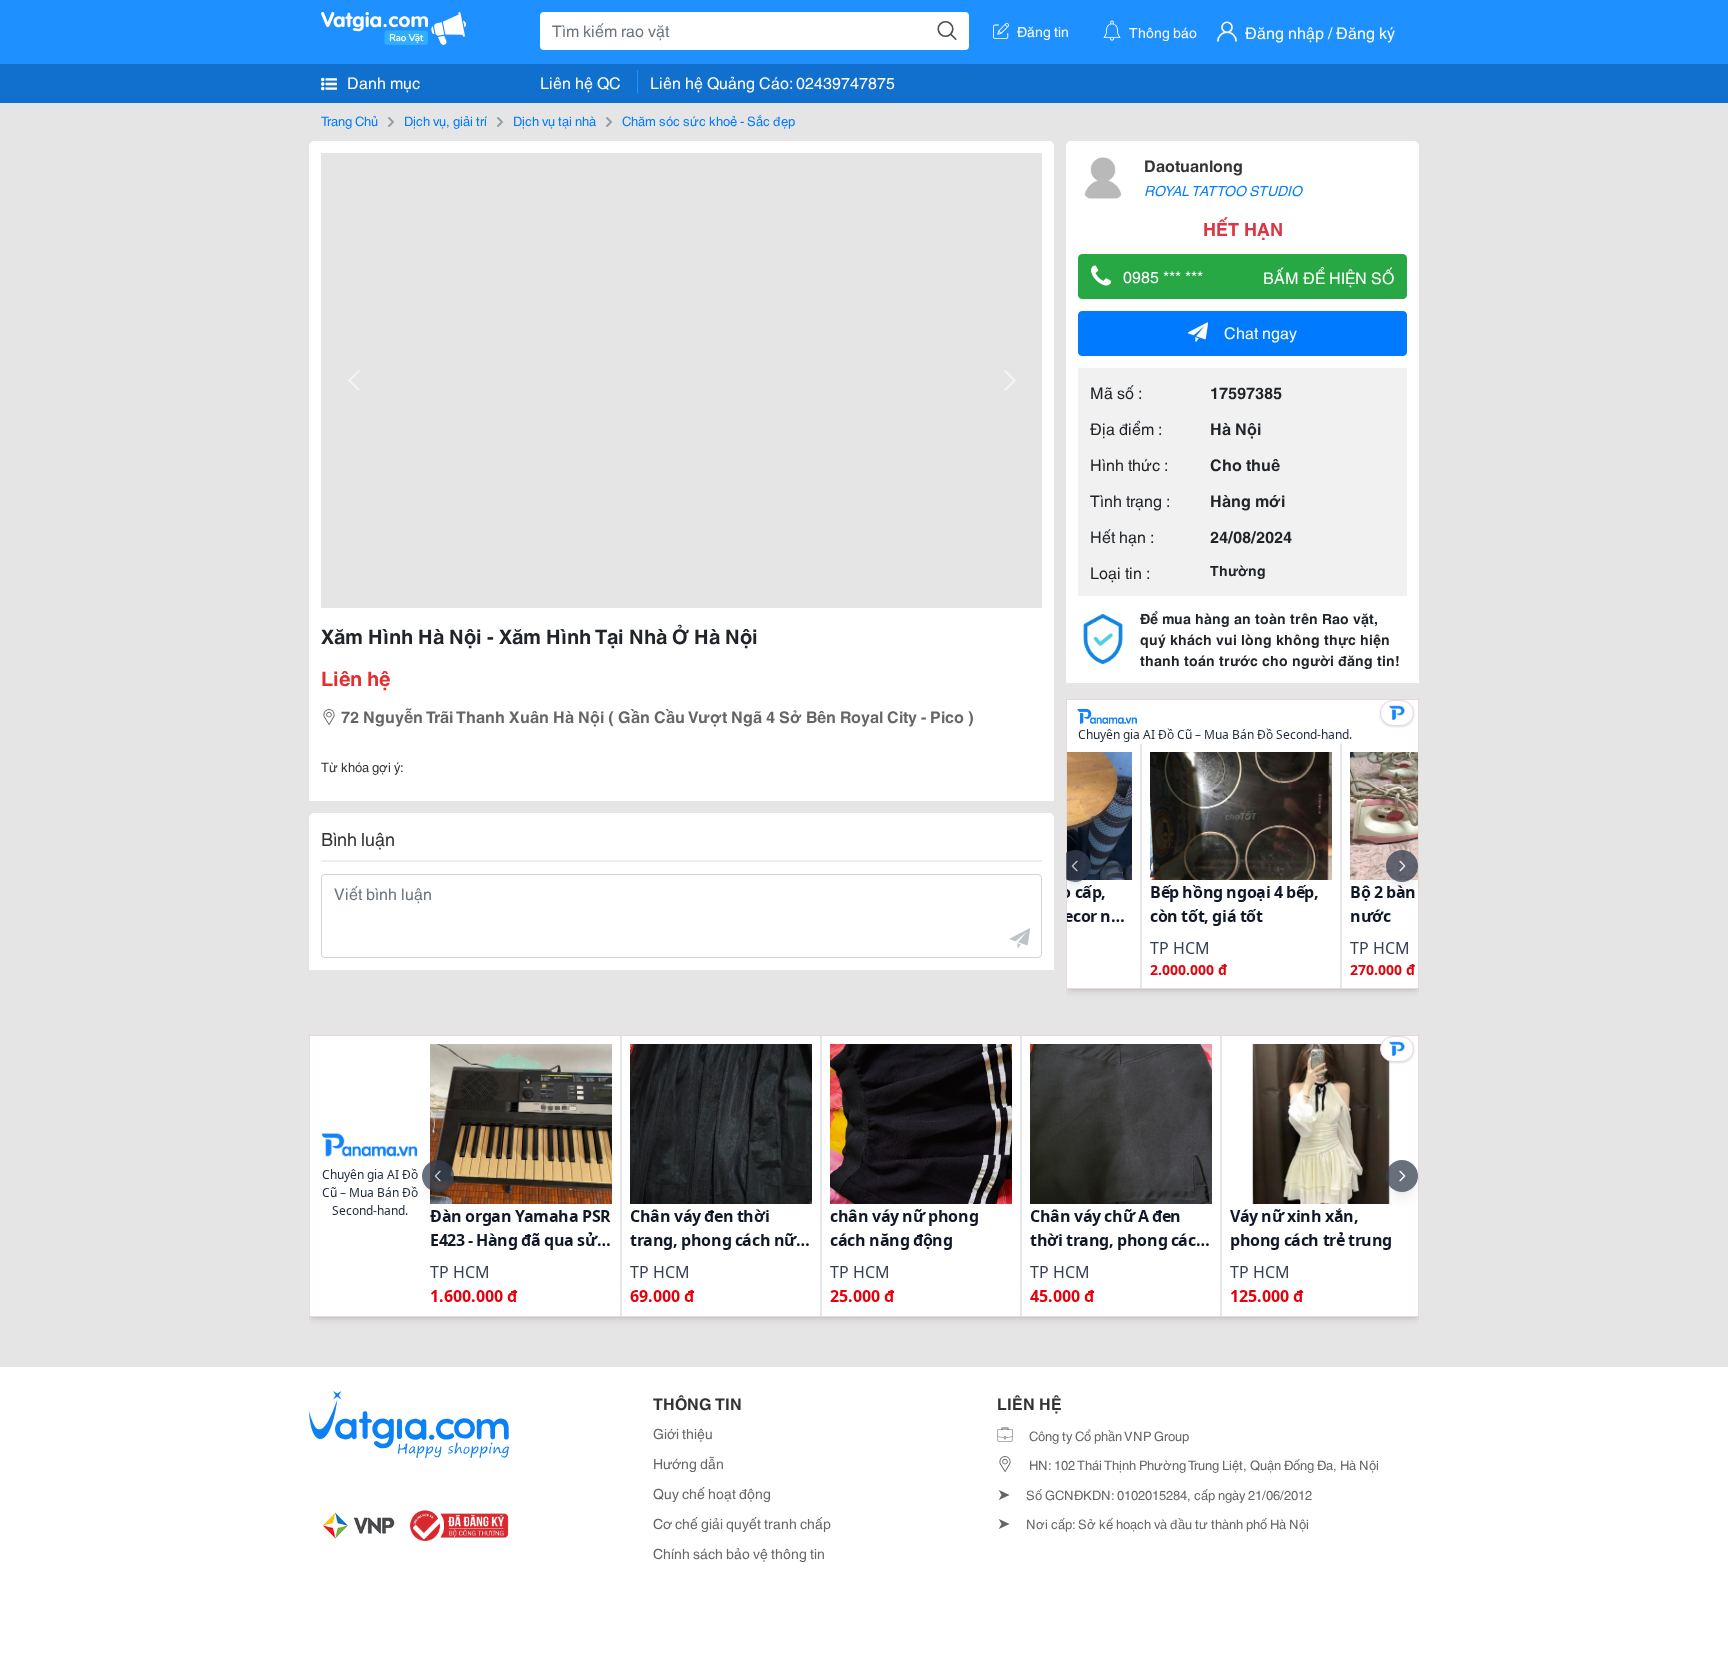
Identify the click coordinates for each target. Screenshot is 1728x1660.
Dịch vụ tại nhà (554, 120)
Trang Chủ (349, 120)
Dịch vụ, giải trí (445, 120)
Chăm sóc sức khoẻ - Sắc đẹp (708, 120)
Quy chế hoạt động (712, 1493)
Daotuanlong (1193, 164)
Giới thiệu (683, 1433)
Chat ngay (1260, 331)
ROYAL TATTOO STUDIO (1223, 190)
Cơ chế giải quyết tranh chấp (742, 1523)
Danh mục (381, 81)
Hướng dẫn (688, 1463)
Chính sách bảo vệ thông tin (739, 1553)
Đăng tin (1043, 31)
